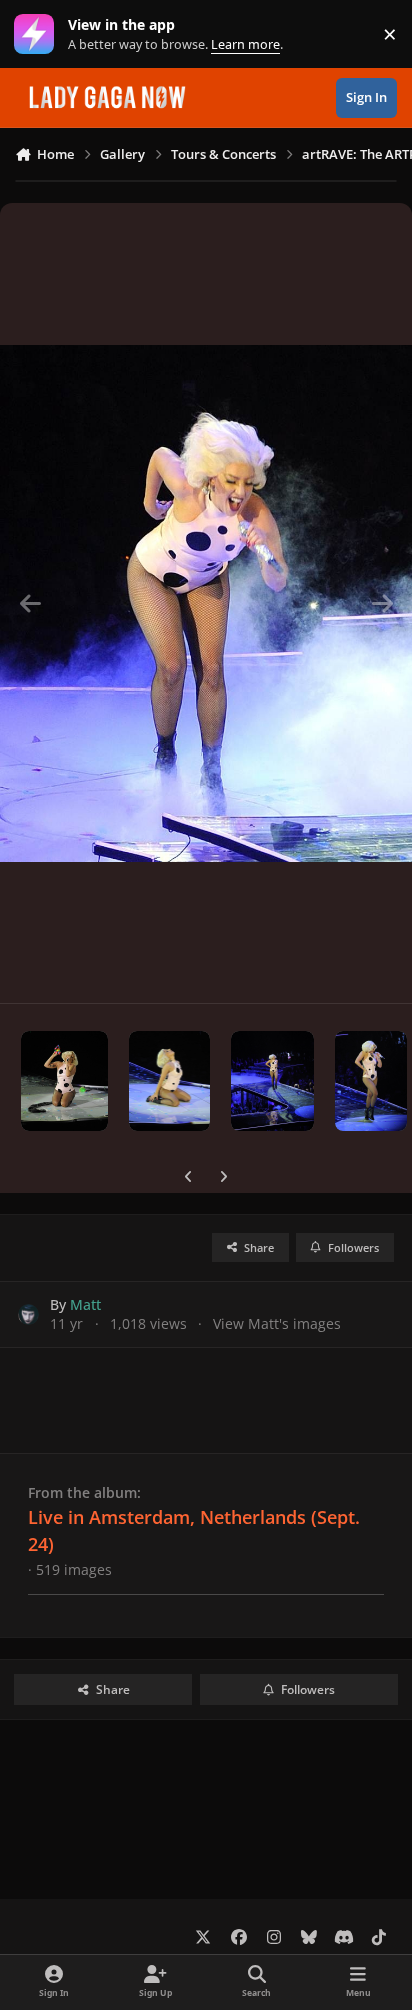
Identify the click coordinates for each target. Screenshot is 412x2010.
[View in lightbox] (206, 603)
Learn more (38, 34)
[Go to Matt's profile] (28, 1314)
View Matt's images (277, 1323)
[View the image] (64, 1081)
